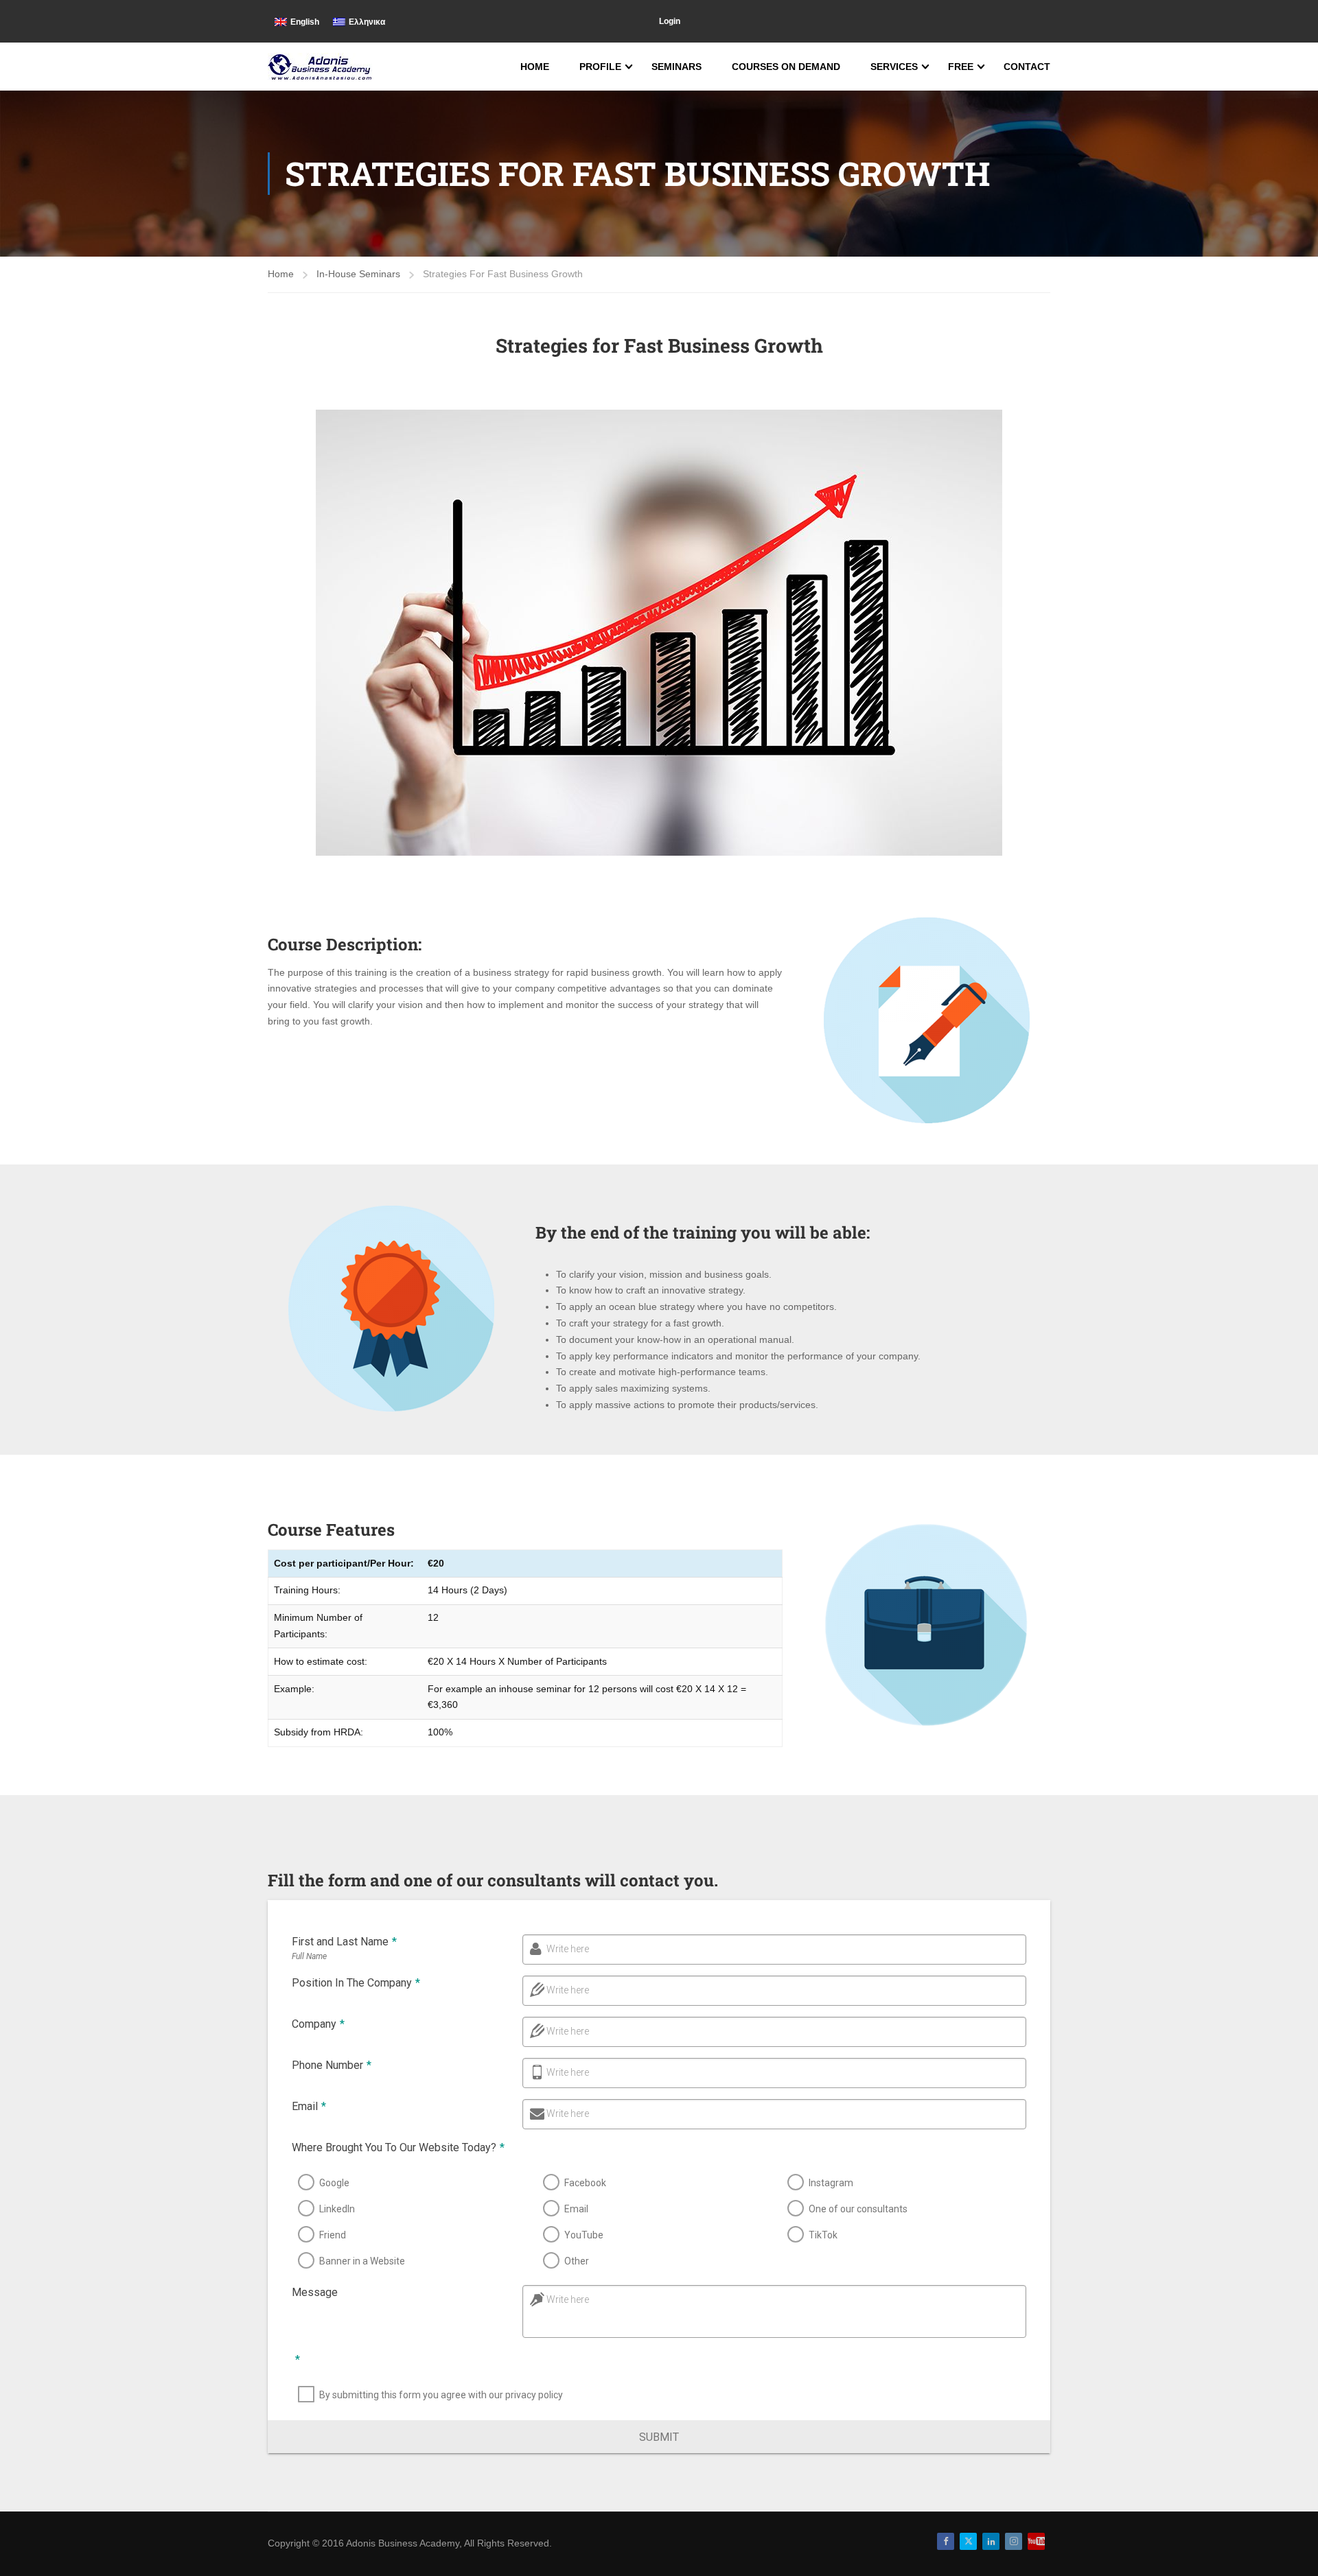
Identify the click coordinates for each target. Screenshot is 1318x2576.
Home (281, 274)
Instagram (831, 2183)
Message (315, 2292)
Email (309, 2106)
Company (318, 2024)
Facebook (585, 2183)
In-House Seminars (358, 274)
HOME (535, 67)
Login (670, 21)
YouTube (584, 2235)
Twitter (968, 2541)
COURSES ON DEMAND (786, 67)
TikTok (823, 2235)
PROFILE (600, 67)
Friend (333, 2235)
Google (334, 2183)
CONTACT (1027, 67)
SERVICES (894, 67)
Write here (568, 1949)
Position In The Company (356, 1983)
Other (577, 2261)
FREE (961, 67)
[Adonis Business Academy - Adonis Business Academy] (321, 67)
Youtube (1036, 2541)
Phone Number (332, 2065)
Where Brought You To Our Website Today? (398, 2147)
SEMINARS (677, 67)
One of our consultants (858, 2209)
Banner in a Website (362, 2261)
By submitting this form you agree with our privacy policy (441, 2395)
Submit (659, 2437)
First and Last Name (344, 1942)
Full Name (309, 1956)
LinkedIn (337, 2209)
